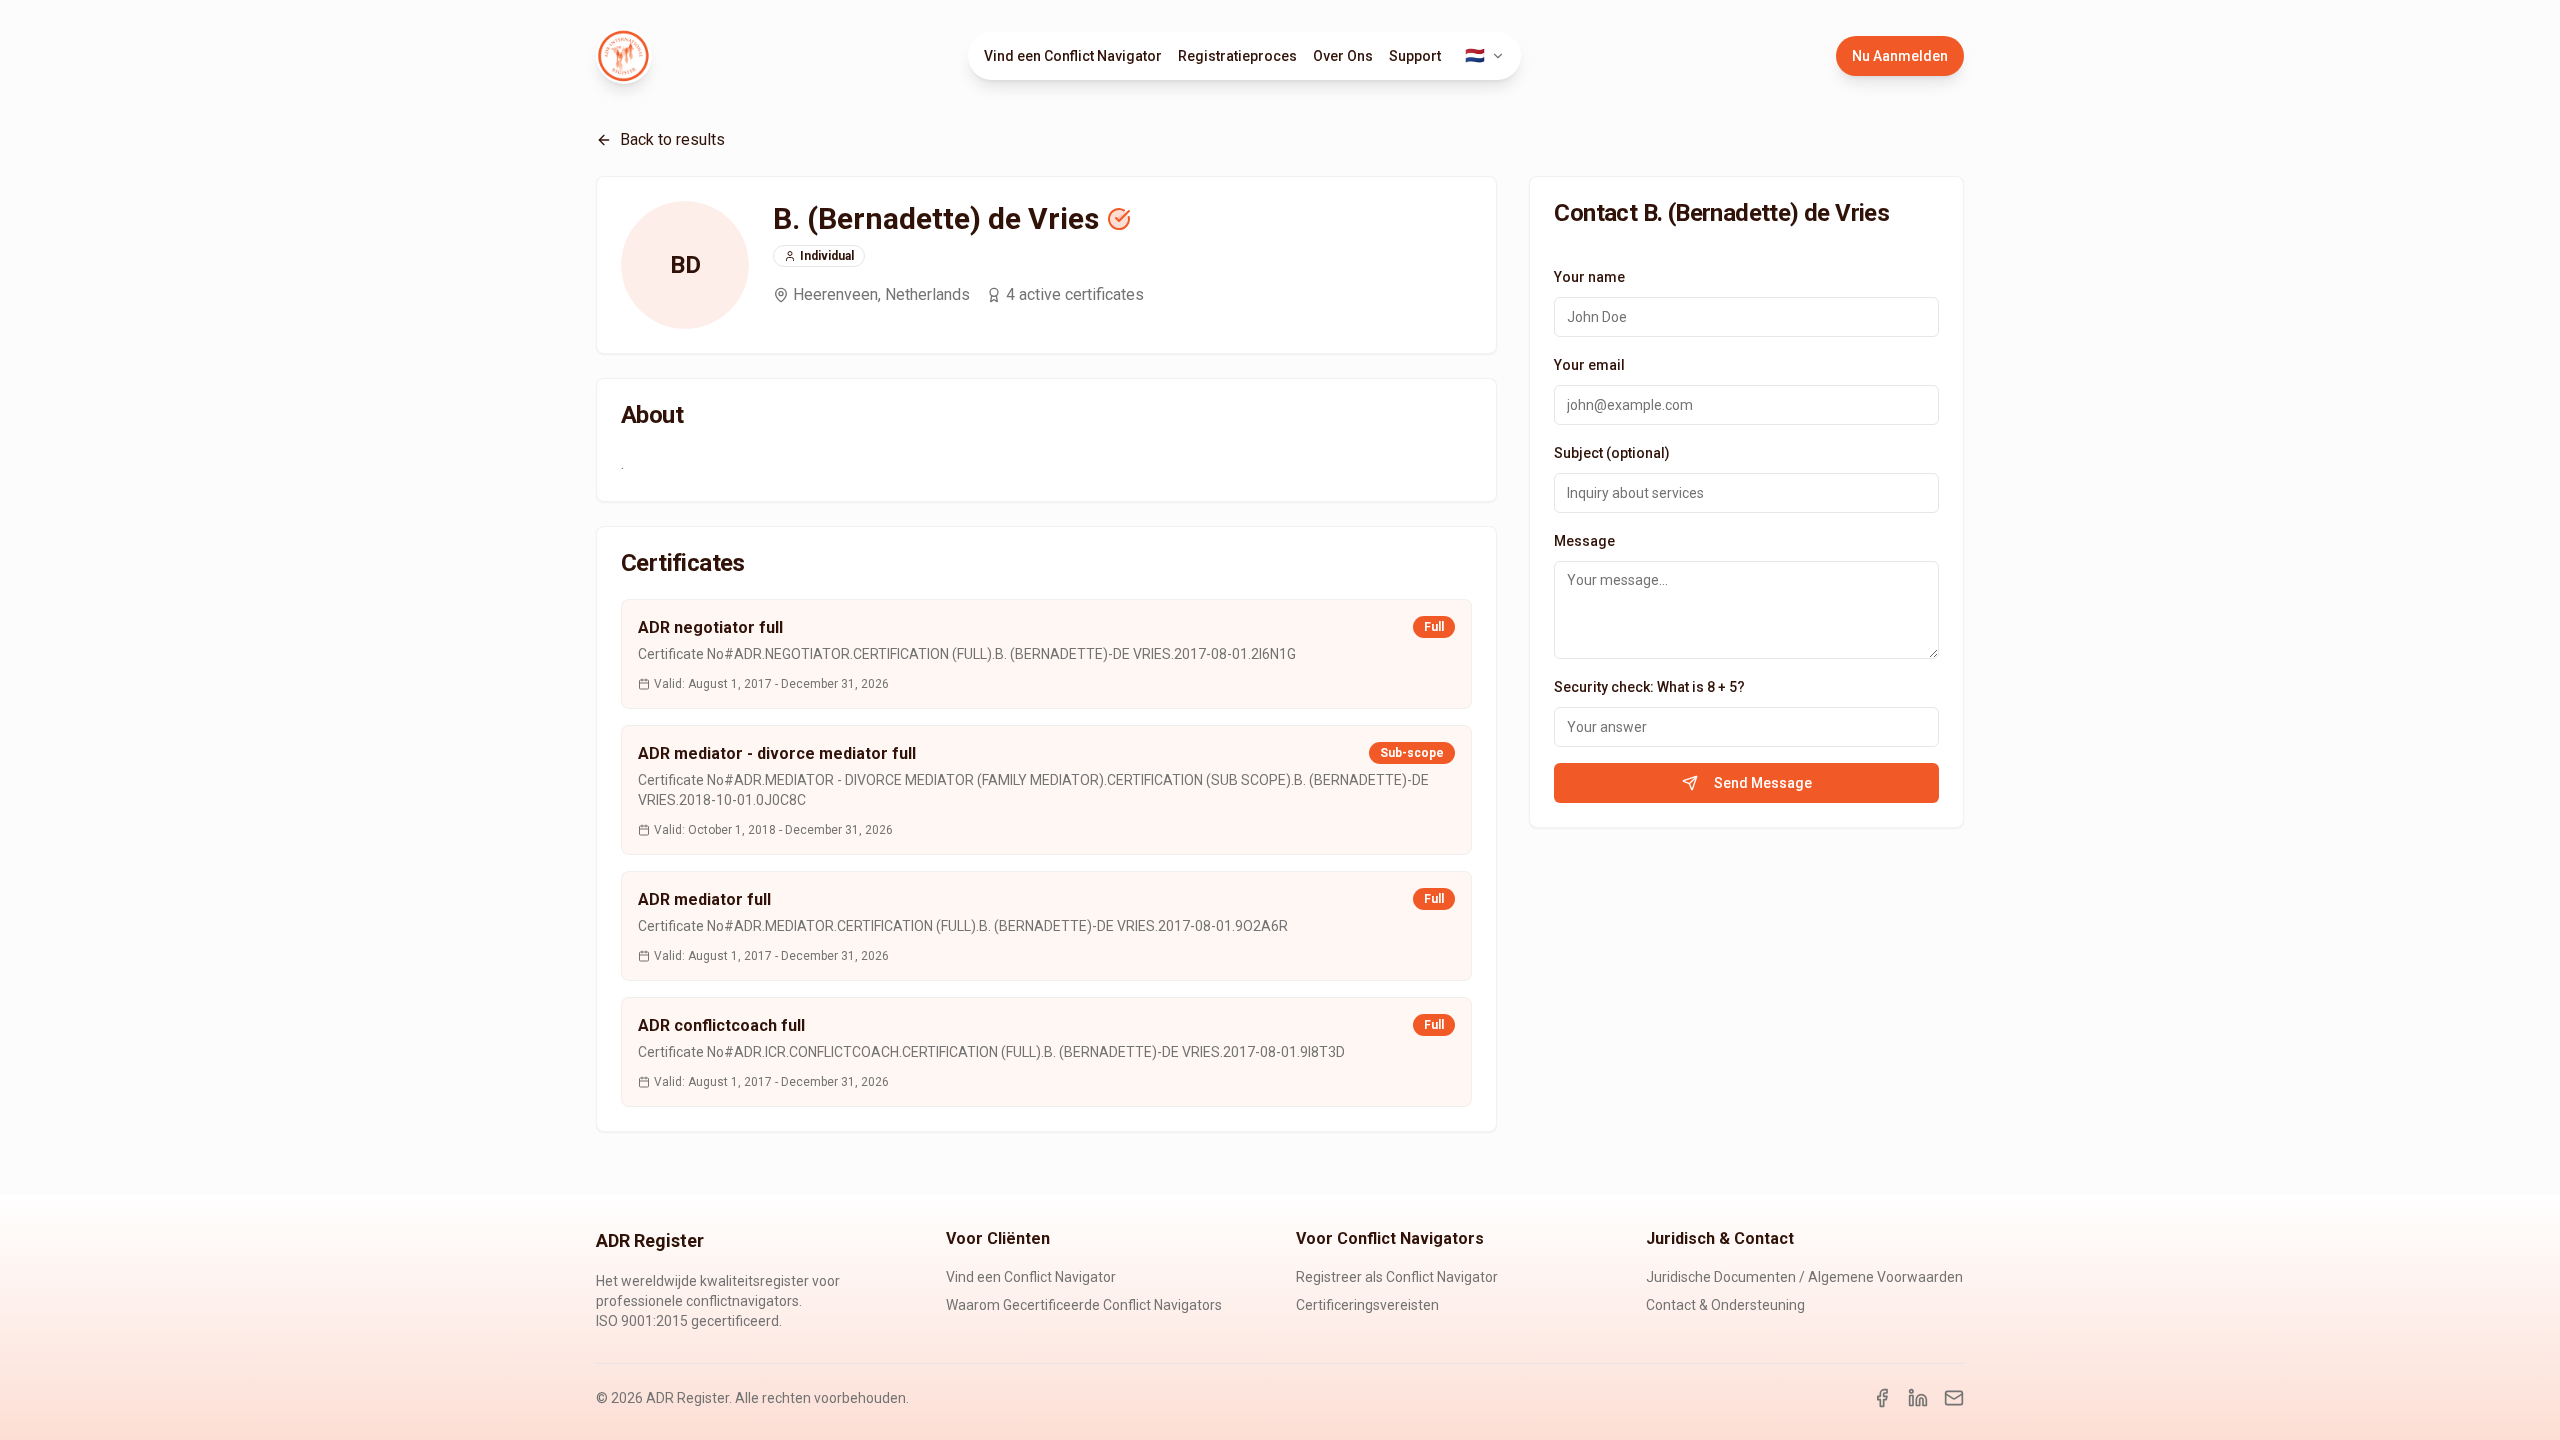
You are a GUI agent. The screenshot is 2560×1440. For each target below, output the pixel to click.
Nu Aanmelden (1900, 56)
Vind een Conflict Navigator (1073, 56)
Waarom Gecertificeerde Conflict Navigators (1084, 1305)
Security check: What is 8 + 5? (1649, 687)
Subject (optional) (1612, 453)
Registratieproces (1237, 56)
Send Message (1763, 783)
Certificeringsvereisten (1367, 1305)
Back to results (672, 139)
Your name (1589, 277)
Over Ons (1343, 56)
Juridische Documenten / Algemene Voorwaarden (1804, 1277)
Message (1584, 541)
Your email (1589, 365)
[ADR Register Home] (624, 56)
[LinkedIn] (1918, 1398)
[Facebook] (1882, 1398)
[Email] (1954, 1398)
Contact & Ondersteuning (1725, 1305)
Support (1415, 56)
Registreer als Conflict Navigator (1397, 1277)
